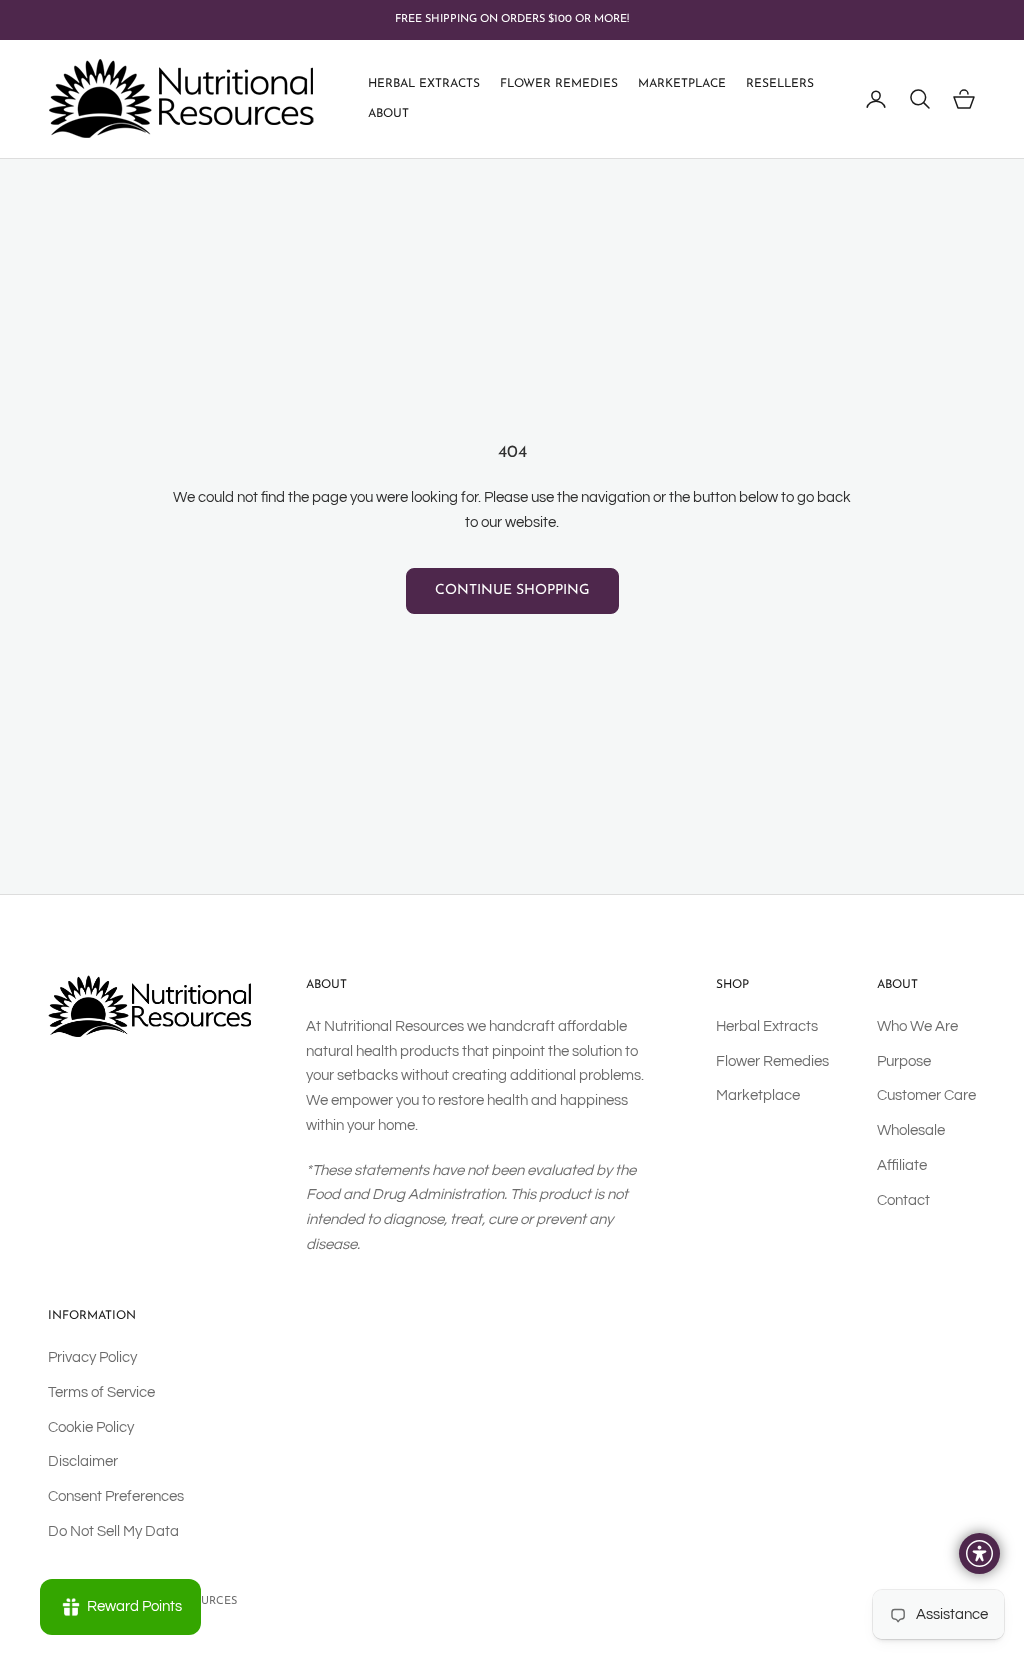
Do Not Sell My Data (113, 1531)
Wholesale (911, 1130)
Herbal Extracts (424, 84)
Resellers (780, 84)
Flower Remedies (559, 84)
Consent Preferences (116, 1496)
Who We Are (917, 1026)
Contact (903, 1200)
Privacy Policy (92, 1357)
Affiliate (902, 1165)
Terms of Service (101, 1392)
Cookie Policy (91, 1427)
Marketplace (682, 84)
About (388, 114)
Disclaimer (83, 1461)
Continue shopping (512, 590)
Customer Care (926, 1095)
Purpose (904, 1061)
